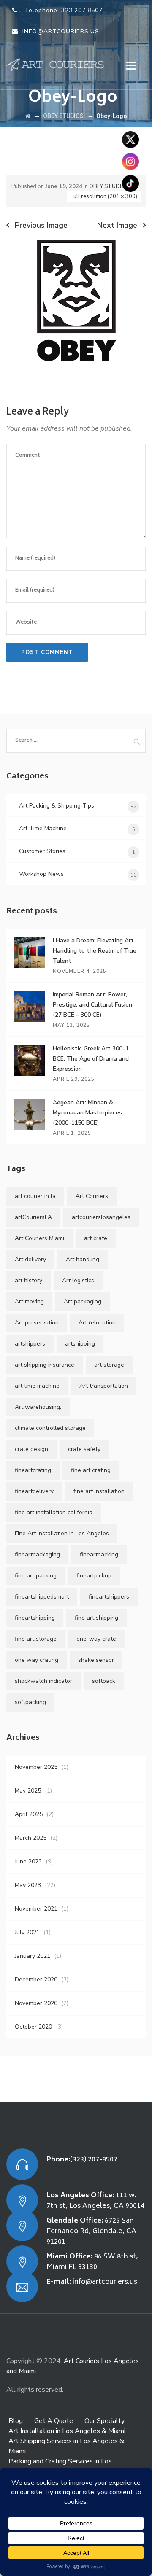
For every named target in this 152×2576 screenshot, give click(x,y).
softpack (104, 1681)
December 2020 (36, 1980)
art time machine (37, 1386)
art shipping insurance (45, 1365)
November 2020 (36, 2003)
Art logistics (78, 1280)
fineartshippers (109, 1597)
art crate (96, 1238)
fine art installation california (54, 1512)
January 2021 (33, 1956)
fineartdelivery (34, 1491)
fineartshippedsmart (42, 1597)
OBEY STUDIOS (109, 186)
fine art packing (36, 1576)
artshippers (30, 1344)
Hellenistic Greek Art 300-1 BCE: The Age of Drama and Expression (91, 1059)
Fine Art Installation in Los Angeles (62, 1533)
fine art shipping (96, 1618)
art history (28, 1280)
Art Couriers (92, 1196)
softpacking (30, 1702)
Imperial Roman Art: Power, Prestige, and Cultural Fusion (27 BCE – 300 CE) (92, 1005)
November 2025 (36, 1767)
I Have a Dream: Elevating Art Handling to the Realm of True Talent (95, 951)
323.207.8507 (82, 10)
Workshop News (41, 874)
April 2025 (29, 1814)
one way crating (37, 1660)
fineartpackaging (37, 1554)
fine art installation (99, 1491)
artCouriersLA (33, 1217)
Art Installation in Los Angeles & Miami (67, 2431)
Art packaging (83, 1301)
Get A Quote (54, 2421)
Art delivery (30, 1259)
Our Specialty (104, 2421)
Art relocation (97, 1323)
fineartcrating (33, 1470)
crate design (31, 1449)
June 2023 (28, 1861)
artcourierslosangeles (101, 1217)
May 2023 (28, 1885)
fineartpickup (94, 1576)
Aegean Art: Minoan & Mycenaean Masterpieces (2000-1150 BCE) (87, 1113)
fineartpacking (99, 1554)
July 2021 (27, 1932)
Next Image (117, 225)
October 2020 (33, 2027)
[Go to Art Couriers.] (28, 116)
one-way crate (96, 1639)
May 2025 (28, 1791)
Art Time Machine (43, 828)
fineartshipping (35, 1618)
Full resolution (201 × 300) (104, 196)
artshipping (80, 1344)
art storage (109, 1365)
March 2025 (31, 1838)
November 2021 (36, 1909)
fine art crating (91, 1470)
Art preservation (37, 1323)
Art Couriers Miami (39, 1238)
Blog (16, 2421)
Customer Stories (42, 851)
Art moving (29, 1301)
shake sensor (96, 1660)
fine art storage (36, 1639)
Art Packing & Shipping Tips (57, 806)
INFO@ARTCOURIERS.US (61, 31)
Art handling (83, 1259)
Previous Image (41, 225)
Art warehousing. (38, 1407)
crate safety (84, 1449)
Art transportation (104, 1386)
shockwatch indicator (43, 1681)
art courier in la (35, 1196)
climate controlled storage (50, 1428)
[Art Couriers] (58, 64)
